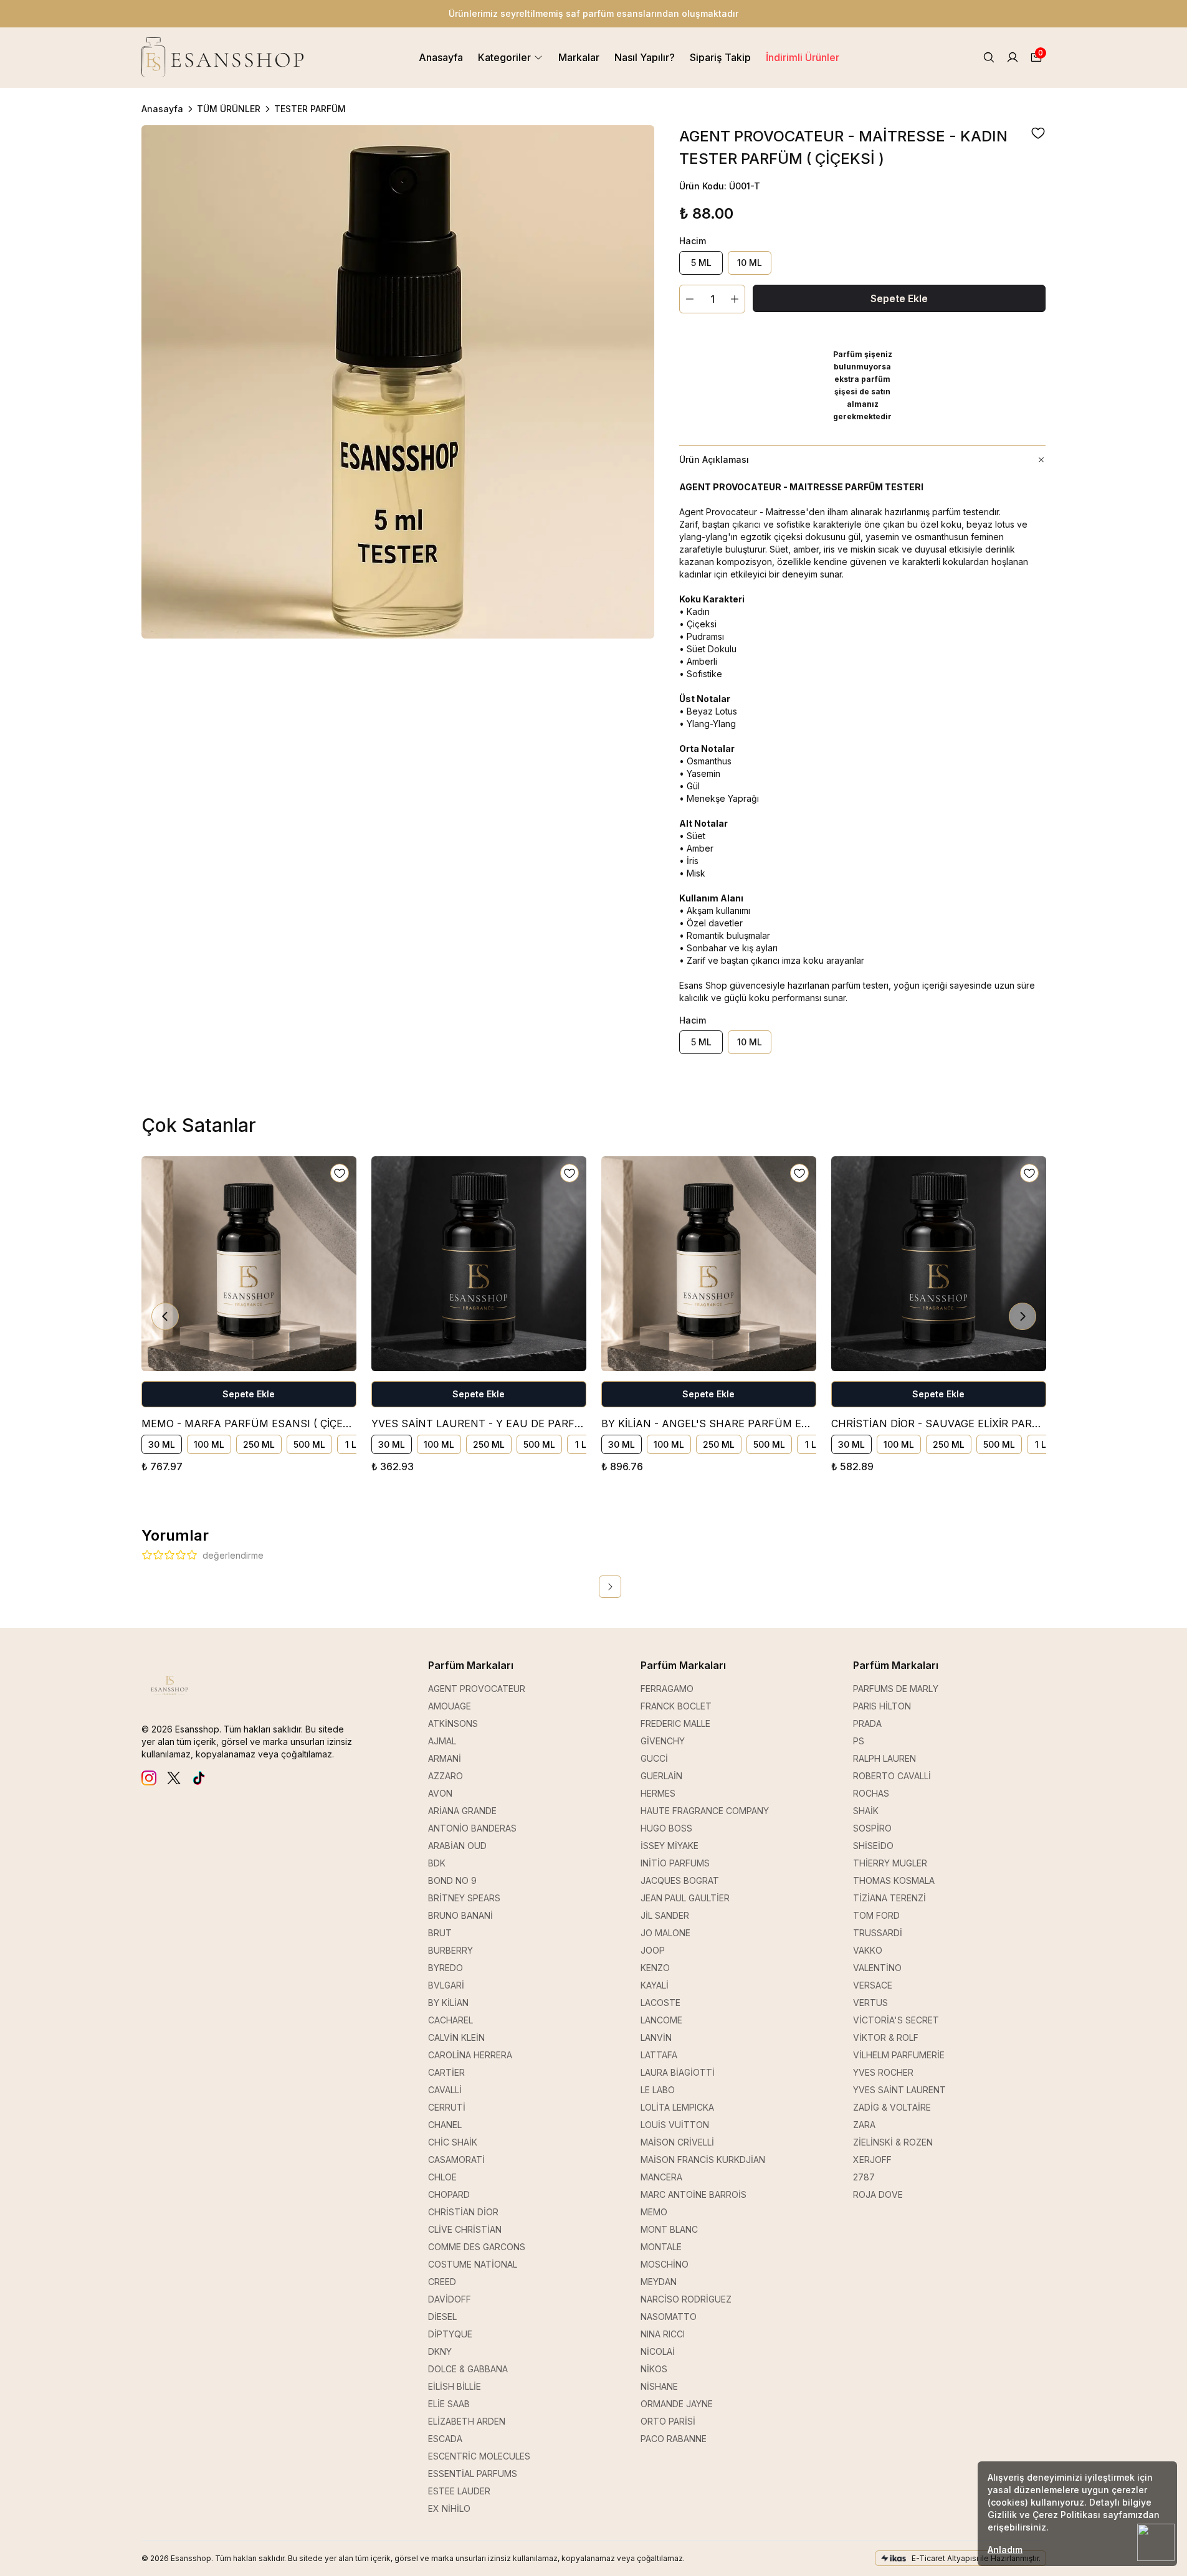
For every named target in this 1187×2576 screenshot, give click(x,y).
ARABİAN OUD (457, 1846)
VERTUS (870, 2003)
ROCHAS (871, 1793)
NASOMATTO (669, 2317)
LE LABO (658, 2090)
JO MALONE (665, 1933)
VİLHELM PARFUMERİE (899, 2055)
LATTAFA (659, 2055)
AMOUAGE (450, 1706)
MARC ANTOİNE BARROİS (694, 2194)
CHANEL (445, 2125)
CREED (442, 2282)
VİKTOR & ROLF (886, 2037)
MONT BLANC (669, 2229)
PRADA (867, 1723)
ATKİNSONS (453, 1723)
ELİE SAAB (449, 2404)
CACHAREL (450, 2020)
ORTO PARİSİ (668, 2421)
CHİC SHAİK (453, 2142)
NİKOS (654, 2369)
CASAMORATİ (456, 2160)
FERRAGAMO (667, 1689)
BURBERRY (450, 1950)
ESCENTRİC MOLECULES (479, 2456)
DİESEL (442, 2317)
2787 (864, 2177)
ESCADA (445, 2439)
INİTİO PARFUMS (675, 1863)
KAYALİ (655, 1985)
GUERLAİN (661, 1776)
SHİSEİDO (873, 1846)
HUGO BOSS (666, 1828)
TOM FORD (876, 1915)
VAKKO (868, 1950)
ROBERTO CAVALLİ (892, 1776)
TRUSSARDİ (878, 1933)
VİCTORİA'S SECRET (896, 2020)
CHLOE (442, 2177)
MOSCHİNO (665, 2264)
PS (859, 1741)
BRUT (440, 1933)
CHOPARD (449, 2194)
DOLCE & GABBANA (468, 2369)
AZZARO (446, 1776)
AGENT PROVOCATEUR (477, 1689)
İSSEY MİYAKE (670, 1846)
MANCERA (661, 2177)
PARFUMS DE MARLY (896, 1689)
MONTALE (661, 2247)
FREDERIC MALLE (675, 1723)
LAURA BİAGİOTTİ (678, 2072)
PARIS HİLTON (882, 1706)
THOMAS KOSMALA (894, 1880)
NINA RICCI (663, 2334)
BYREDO (446, 1968)
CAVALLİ (445, 2090)
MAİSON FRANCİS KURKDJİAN (703, 2160)
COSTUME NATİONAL (473, 2264)
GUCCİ (654, 1758)
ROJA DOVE (878, 2194)
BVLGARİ (446, 1985)
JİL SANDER (665, 1915)
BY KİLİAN (448, 2003)
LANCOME (661, 2020)
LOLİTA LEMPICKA (677, 2107)
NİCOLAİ (658, 2351)
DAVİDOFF (450, 2299)
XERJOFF (872, 2160)
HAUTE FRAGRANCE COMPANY (705, 1811)
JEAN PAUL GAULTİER (685, 1898)
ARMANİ (445, 1758)
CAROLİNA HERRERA (470, 2055)
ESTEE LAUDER (459, 2491)
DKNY (440, 2351)
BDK (437, 1863)
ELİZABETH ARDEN (467, 2421)
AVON (440, 1793)
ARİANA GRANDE (462, 1811)
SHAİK (866, 1811)
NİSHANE (659, 2386)
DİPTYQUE (450, 2334)
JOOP (653, 1950)
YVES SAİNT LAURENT (899, 2090)
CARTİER (446, 2072)
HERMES (658, 1793)
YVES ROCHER (883, 2072)
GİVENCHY (663, 1741)
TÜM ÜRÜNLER (229, 109)
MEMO (654, 2212)
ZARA (864, 2125)
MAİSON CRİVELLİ (677, 2142)
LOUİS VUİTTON (675, 2125)
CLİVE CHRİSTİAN (465, 2229)
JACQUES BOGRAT (680, 1880)
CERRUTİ (447, 2107)
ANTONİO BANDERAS (472, 1828)
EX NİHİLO (449, 2508)
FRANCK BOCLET (676, 1706)
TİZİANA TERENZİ (889, 1898)
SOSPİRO (872, 1828)
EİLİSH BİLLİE (455, 2386)
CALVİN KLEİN (456, 2037)
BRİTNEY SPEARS (464, 1898)
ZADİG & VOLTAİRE (892, 2107)
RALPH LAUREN (884, 1758)
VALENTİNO (877, 1968)
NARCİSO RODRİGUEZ (686, 2299)
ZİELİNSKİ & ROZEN (893, 2142)
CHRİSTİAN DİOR (463, 2212)
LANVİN (656, 2037)
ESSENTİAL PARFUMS (473, 2474)
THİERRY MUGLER (890, 1863)
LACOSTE (660, 2003)
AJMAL (442, 1741)
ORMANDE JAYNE (677, 2404)
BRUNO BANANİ (460, 1915)
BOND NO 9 (452, 1880)
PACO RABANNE (674, 2439)
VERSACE (873, 1985)
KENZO (655, 1968)
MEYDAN (659, 2282)
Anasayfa (162, 109)
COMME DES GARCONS (477, 2247)
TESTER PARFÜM (310, 109)
